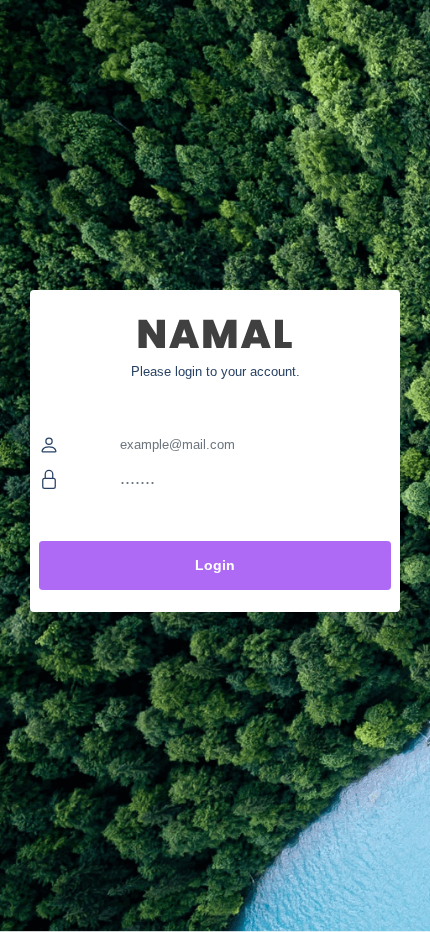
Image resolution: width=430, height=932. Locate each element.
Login (215, 565)
